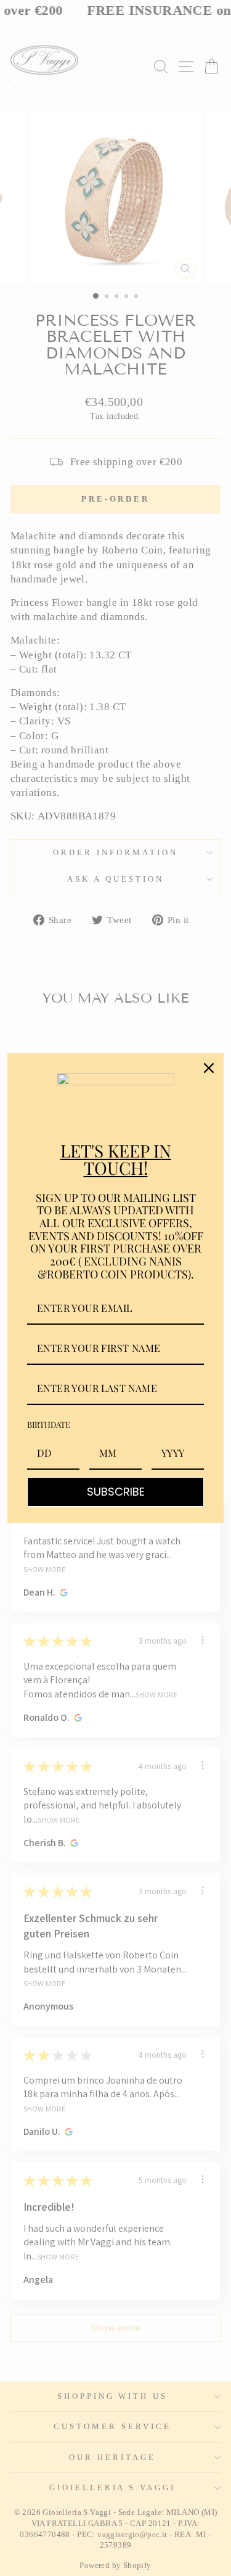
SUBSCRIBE (116, 1492)
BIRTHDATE (49, 1424)
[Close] (209, 1068)
